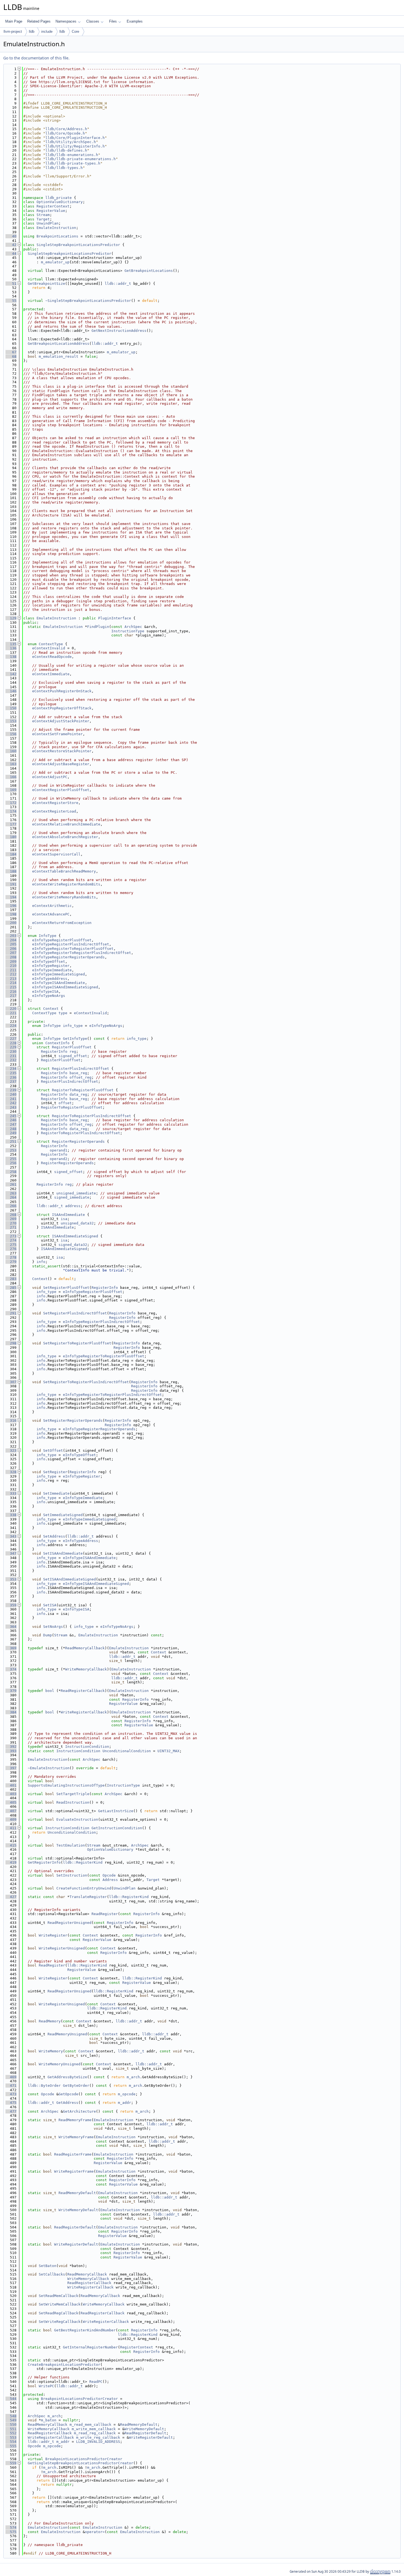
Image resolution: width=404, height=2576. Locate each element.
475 (11, 2103)
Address (110, 1880)
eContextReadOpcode (52, 657)
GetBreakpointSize (46, 284)
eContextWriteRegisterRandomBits (66, 884)
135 (11, 644)
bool (50, 1691)
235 (11, 1073)
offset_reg (81, 1077)
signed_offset (73, 1056)
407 (11, 1811)
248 (11, 1129)
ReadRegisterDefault (75, 2227)
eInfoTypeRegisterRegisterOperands (68, 957)
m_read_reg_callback (95, 2433)
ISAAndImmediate (68, 1215)
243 (11, 1107)
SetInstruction (72, 1875)
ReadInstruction (73, 1802)
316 (11, 1420)
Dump (48, 1635)
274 (11, 1240)
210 (11, 966)
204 (11, 940)
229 (11, 1047)
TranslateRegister (88, 1897)
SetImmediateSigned (63, 1515)
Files (113, 21)
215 (11, 987)
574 (11, 2527)
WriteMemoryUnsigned (60, 2064)
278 (11, 1257)
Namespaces (66, 21)
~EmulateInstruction (49, 1768)
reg (73, 1052)
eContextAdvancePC (51, 914)
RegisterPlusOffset (72, 1047)
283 (11, 1279)
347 (11, 1553)
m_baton (49, 2420)
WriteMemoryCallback (86, 1669)
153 (11, 721)
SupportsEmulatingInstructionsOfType (66, 1785)
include (47, 32)
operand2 (59, 1159)
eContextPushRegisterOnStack (62, 691)
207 (11, 953)
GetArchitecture (79, 2111)
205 (11, 944)
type (63, 1013)
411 (11, 1828)
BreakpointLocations (57, 236)
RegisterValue (51, 211)
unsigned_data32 (77, 1223)
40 (11, 236)
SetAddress (54, 1536)
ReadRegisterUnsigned (70, 1923)
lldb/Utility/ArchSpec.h (71, 142)
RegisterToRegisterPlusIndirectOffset (92, 1116)
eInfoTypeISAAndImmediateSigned (65, 987)
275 (11, 1245)
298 (11, 1343)
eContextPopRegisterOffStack (62, 708)
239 (11, 1090)
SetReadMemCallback (59, 2296)
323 (11, 1450)
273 (11, 1236)
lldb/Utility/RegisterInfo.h (75, 146)
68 (11, 356)
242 (11, 1103)
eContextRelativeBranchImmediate (66, 824)
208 (11, 957)
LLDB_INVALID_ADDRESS (98, 2442)
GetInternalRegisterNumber (90, 2347)
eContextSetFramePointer (57, 734)
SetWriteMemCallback (60, 2304)
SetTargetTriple (73, 1794)
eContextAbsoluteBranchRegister (65, 837)
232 (11, 1060)
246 (11, 1120)
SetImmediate (56, 1493)
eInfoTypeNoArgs (49, 996)
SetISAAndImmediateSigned (70, 1579)
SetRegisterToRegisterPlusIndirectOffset (86, 1382)
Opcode (109, 1875)
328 (11, 1472)
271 (11, 1227)
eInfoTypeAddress (50, 979)
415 (11, 1845)
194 (11, 897)
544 (11, 2399)
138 (11, 657)
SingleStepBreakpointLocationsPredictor (78, 245)
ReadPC (96, 2382)
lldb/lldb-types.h (64, 168)
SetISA (50, 1605)
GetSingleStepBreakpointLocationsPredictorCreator (81, 2463)
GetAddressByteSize (67, 2077)
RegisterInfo (54, 1052)
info (41, 1262)
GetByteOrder (76, 2086)
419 (11, 1862)
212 (11, 974)
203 (11, 936)
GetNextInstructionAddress (119, 331)
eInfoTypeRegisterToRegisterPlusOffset (73, 949)
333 (11, 1493)
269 (11, 1219)
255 (11, 1159)
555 (11, 2446)
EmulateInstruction (56, 228)
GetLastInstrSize (116, 1811)
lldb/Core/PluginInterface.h (75, 138)
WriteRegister (53, 1935)
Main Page (14, 21)
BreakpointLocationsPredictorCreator (79, 2399)
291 (11, 1313)
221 (11, 1013)
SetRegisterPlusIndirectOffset (75, 1313)
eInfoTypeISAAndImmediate (59, 983)
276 (11, 1249)
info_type (73, 1026)
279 (11, 1262)
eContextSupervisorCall (56, 854)
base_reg (78, 1073)
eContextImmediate (51, 674)
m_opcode (127, 2094)
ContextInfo (57, 1043)
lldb (32, 32)
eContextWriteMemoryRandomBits (64, 897)
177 (11, 824)
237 (11, 1081)
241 (11, 1099)
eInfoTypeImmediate (52, 970)
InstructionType (128, 631)
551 (11, 2429)
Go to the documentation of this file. (36, 58)
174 (11, 811)
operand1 (59, 1150)
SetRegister (55, 1472)
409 (11, 1819)
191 (11, 884)
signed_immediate (72, 1197)
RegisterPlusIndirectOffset (81, 1069)
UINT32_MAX (168, 1751)
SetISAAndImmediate (63, 1553)
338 (11, 1515)
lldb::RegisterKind (83, 1862)
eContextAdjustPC (50, 777)
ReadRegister (105, 1914)
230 (11, 1052)
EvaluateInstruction (77, 1819)
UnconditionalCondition (127, 1751)
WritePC (46, 2386)
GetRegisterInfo (44, 1862)
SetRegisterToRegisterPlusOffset (77, 1343)
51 (11, 284)
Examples (135, 21)
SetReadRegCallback (59, 2313)
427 (11, 1897)
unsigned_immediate (76, 1193)
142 (11, 674)
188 (11, 871)
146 (11, 691)
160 (11, 751)
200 (11, 923)
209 (11, 962)
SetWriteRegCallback (60, 2322)
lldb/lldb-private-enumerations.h (81, 159)
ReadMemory (50, 2021)
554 (11, 2442)
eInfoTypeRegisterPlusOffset (62, 940)
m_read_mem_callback (90, 2425)
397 (11, 1768)
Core (75, 32)
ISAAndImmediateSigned (75, 1236)
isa (64, 1219)
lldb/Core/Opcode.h (65, 133)
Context (51, 1009)
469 (11, 2077)
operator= (95, 2532)
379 (11, 1691)
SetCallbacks (52, 2274)
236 (11, 1077)
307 (11, 1382)
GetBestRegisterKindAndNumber (85, 2330)
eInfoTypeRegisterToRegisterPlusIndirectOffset (82, 953)
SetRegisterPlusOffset (66, 1288)
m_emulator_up (55, 262)
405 (11, 1802)
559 (11, 2463)
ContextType (51, 644)
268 (11, 1215)
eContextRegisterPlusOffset (61, 790)
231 (11, 1056)
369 (11, 1648)
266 (11, 1206)
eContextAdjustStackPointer (61, 721)
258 (11, 1172)
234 (11, 1069)
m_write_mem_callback (94, 2429)
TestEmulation (71, 1845)
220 (11, 1009)
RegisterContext (53, 206)
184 (11, 854)
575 (11, 2532)
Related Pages (39, 21)
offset (65, 1103)
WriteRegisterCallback (84, 1712)
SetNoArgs (53, 1627)
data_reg (78, 1094)
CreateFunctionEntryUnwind (84, 1888)
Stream (43, 215)
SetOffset (53, 1450)
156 (11, 734)
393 (11, 1751)
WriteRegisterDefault (76, 2244)
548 (11, 2416)
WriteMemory (51, 2051)
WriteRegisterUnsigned (62, 1948)
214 (11, 983)
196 (11, 906)
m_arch (133, 2077)
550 (11, 2425)
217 (11, 996)
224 (11, 1026)
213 (11, 979)
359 (11, 1605)
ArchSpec (133, 627)
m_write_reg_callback (98, 2437)
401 (11, 1785)
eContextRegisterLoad (54, 811)
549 (11, 2420)
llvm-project (13, 32)
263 (11, 1193)
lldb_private (59, 198)
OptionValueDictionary (60, 202)
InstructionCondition (87, 1747)
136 (11, 648)
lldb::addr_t (118, 284)
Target (43, 219)
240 (11, 1094)
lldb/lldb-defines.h (66, 150)
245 (11, 1116)
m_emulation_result (59, 356)
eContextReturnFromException (62, 923)
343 (11, 1536)
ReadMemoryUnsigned (67, 2034)
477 (11, 2111)
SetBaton (48, 2266)
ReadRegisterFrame (73, 2154)
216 (11, 992)
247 (11, 1124)
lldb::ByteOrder (44, 2086)
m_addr (124, 2103)
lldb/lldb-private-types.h (73, 163)
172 (11, 803)
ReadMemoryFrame (75, 2120)
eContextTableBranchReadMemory (64, 871)
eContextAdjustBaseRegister (61, 764)
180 (11, 837)
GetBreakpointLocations (149, 271)
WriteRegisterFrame (74, 2171)
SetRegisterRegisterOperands (73, 1420)
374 (11, 1669)
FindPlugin (98, 627)
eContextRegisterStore (55, 803)
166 (11, 777)
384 (11, 1712)
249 (11, 1133)
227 (11, 1039)
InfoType (48, 936)
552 (11, 2433)
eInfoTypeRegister (51, 966)
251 (11, 1141)
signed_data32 (73, 1245)
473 (11, 2094)
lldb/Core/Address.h (66, 129)
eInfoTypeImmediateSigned (59, 974)
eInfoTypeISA (45, 992)
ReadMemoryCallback (85, 1648)
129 (11, 618)
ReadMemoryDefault (77, 2193)
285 (11, 1288)
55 (11, 301)
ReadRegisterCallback (83, 1691)
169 (11, 790)
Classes (93, 21)
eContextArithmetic (52, 906)
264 (11, 1197)
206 (11, 949)
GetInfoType (75, 1039)
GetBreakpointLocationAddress (59, 344)
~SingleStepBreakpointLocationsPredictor (88, 301)
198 (11, 914)
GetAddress (67, 2103)
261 (11, 1184)
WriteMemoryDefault (78, 2210)
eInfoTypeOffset (49, 962)
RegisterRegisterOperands (78, 1141)
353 (11, 1579)
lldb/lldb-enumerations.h (72, 155)
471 (11, 2086)
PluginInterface (115, 618)
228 (11, 1043)
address (73, 1206)
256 (11, 1163)
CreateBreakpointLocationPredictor (64, 2365)
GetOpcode (68, 2094)
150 (11, 708)
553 (11, 2437)
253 (11, 1150)
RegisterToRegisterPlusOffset (83, 1090)
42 (11, 245)
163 (11, 764)
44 (11, 254)
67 (11, 352)
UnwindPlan (48, 223)
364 (11, 1627)
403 (11, 1794)
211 (11, 970)
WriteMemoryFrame (76, 2137)
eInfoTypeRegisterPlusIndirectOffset (71, 944)
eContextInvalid (49, 648)
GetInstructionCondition (117, 1828)
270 (11, 1223)
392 (11, 1747)
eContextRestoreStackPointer (62, 751)
